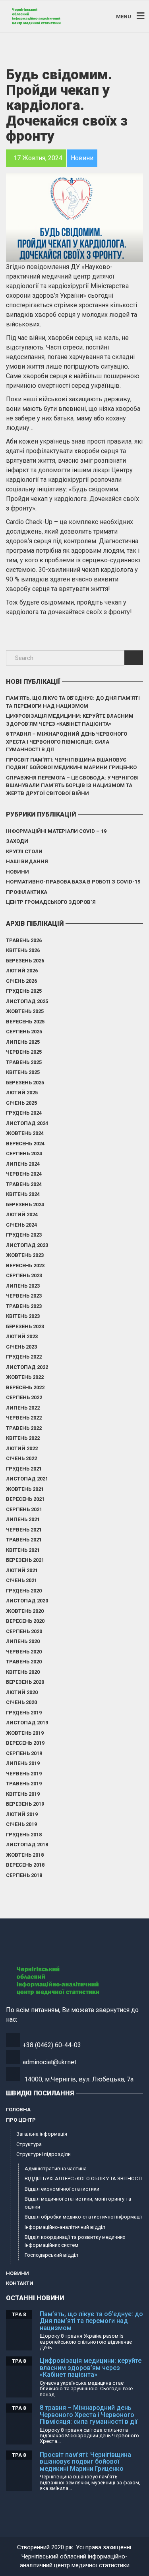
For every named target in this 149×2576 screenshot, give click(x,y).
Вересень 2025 (25, 1022)
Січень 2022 (21, 1458)
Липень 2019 (23, 1763)
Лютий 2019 (22, 1814)
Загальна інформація (42, 2134)
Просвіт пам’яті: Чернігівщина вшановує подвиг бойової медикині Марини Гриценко (71, 764)
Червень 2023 (24, 1296)
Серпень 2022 (24, 1397)
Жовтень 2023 (25, 1255)
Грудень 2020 (24, 1591)
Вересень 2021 (25, 1499)
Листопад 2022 (27, 1367)
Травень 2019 (24, 1784)
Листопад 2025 (27, 1001)
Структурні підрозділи (44, 2154)
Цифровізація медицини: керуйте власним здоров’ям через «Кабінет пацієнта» (70, 720)
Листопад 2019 (27, 1723)
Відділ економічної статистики (62, 2189)
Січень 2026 (21, 981)
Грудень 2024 (24, 1113)
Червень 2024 (24, 1174)
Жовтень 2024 (25, 1133)
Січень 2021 (21, 1580)
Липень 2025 (23, 1042)
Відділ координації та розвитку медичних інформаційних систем (75, 2241)
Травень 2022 (24, 1428)
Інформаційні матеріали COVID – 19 (56, 831)
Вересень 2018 (25, 1865)
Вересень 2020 (25, 1621)
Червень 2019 (24, 1774)
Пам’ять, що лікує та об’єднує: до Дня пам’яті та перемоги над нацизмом (73, 702)
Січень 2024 (21, 1225)
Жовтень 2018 (25, 1855)
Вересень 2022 (25, 1387)
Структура (29, 2144)
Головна (18, 2110)
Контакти (20, 2283)
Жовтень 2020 (25, 1611)
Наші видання (27, 861)
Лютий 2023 (22, 1336)
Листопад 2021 (27, 1479)
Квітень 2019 (23, 1794)
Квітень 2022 (23, 1438)
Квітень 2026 (23, 950)
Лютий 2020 (22, 1692)
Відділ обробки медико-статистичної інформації (83, 2217)
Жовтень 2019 (25, 1733)
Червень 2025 (24, 1052)
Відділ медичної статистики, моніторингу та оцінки (78, 2203)
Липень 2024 (23, 1164)
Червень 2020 (24, 1652)
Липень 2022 (23, 1408)
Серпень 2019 (24, 1753)
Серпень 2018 (24, 1875)
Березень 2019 (25, 1804)
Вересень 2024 (25, 1144)
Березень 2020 (25, 1682)
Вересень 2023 (25, 1265)
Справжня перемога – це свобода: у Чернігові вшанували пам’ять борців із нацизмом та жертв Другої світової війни (72, 785)
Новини (17, 872)
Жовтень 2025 (25, 1011)
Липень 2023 (23, 1286)
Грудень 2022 (24, 1357)
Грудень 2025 (24, 991)
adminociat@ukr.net (49, 2062)
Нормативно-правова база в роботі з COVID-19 (73, 882)
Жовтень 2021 (25, 1489)
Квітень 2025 (23, 1072)
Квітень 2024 (23, 1194)
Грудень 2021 (24, 1469)
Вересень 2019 (25, 1743)
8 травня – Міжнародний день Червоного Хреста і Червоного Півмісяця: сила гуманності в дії (67, 742)
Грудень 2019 (24, 1713)
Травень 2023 (24, 1306)
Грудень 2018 (24, 1835)
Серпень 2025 (24, 1032)
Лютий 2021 (22, 1570)
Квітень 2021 (23, 1550)
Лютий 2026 (22, 971)
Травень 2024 (24, 1184)
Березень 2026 (25, 961)
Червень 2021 (24, 1530)
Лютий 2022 (22, 1448)
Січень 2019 (21, 1824)
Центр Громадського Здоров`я (51, 902)
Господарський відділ (51, 2255)
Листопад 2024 (27, 1123)
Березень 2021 (25, 1560)
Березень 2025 (25, 1083)
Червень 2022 (24, 1418)
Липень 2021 (23, 1519)
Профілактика (27, 892)
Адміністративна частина (56, 2169)
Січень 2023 (21, 1347)
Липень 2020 (23, 1641)
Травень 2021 (24, 1540)
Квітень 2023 (23, 1316)
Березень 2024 (25, 1205)
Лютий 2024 (22, 1214)
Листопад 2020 (27, 1601)
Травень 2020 (24, 1662)
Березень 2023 (25, 1326)
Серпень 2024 (24, 1154)
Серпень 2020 (24, 1631)
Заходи (17, 841)
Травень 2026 (24, 940)
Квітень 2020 (23, 1672)
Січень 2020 (21, 1702)
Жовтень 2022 (25, 1377)
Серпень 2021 (24, 1509)
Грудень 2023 (24, 1235)
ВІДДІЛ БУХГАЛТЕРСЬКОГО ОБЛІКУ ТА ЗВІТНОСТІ (83, 2178)
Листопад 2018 (27, 1845)
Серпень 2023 (24, 1275)
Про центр (21, 2120)
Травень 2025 (24, 1062)
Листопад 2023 (27, 1245)
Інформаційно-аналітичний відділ (65, 2227)
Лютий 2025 (22, 1093)
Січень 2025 (21, 1103)
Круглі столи (24, 851)
